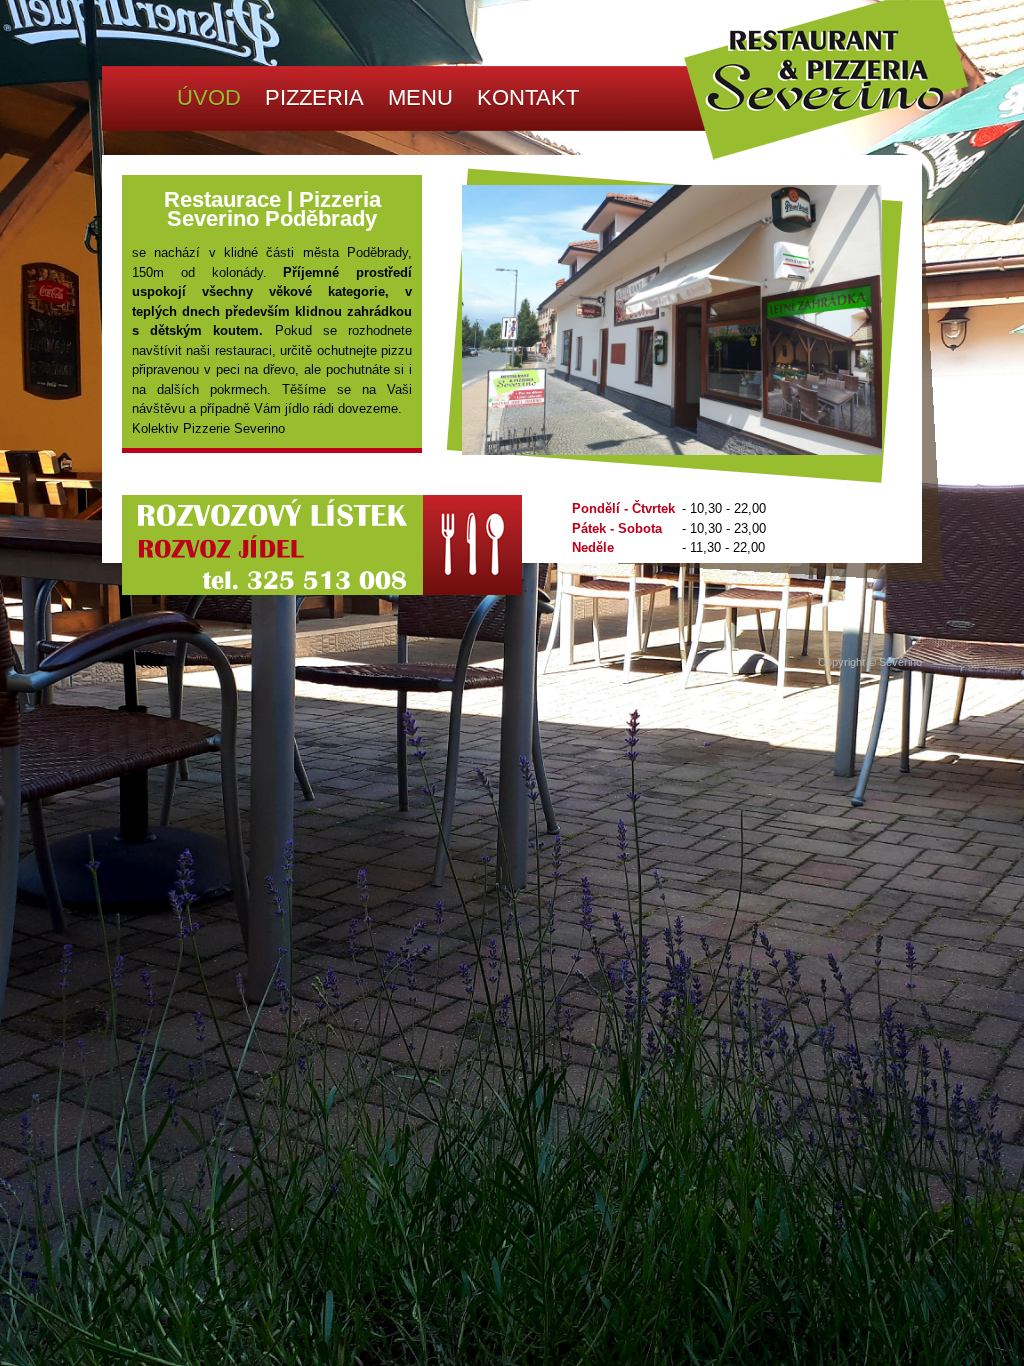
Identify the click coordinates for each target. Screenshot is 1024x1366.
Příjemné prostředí (347, 272)
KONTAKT (528, 97)
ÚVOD (209, 97)
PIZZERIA (314, 97)
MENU (420, 97)
